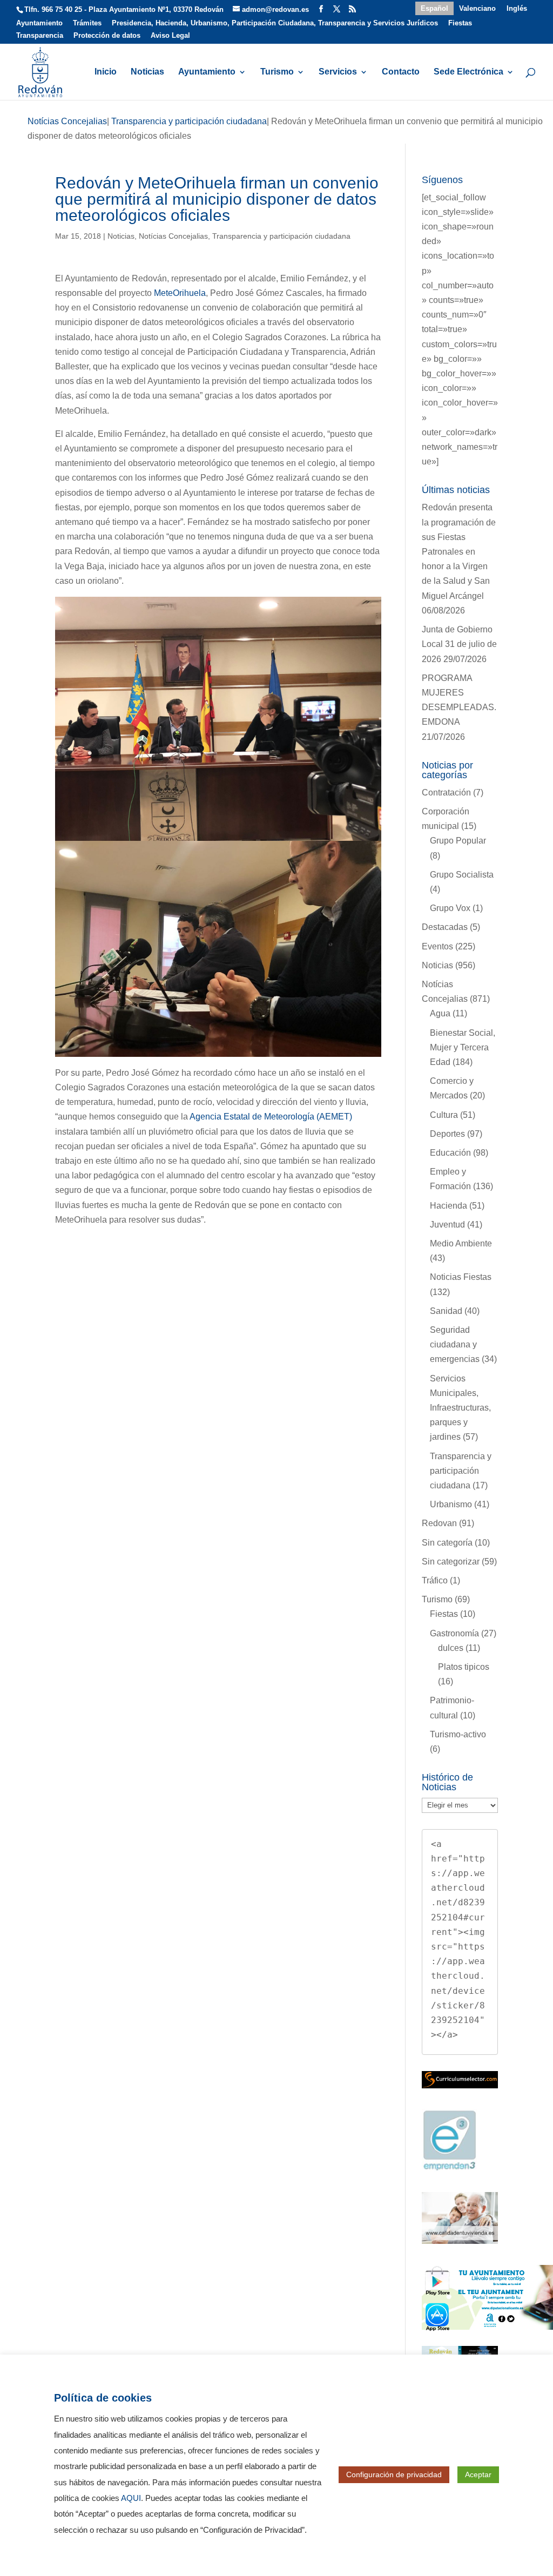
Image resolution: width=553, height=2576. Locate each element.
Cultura (444, 1115)
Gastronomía (454, 1633)
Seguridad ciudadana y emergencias (455, 1344)
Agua (440, 1013)
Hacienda (449, 1206)
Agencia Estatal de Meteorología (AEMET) (271, 1117)
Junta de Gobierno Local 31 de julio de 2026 (459, 644)
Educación (450, 1153)
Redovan (439, 1523)
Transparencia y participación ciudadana (281, 236)
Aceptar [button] (478, 2474)
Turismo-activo (458, 1734)
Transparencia (40, 36)
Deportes (447, 1134)
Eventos (437, 946)
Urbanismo (451, 1504)
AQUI (131, 2498)
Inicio (106, 72)
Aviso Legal (170, 36)
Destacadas (445, 927)
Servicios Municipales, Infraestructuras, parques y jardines (460, 1408)
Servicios (338, 72)
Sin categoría (447, 1543)
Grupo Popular (458, 841)
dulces (451, 1648)
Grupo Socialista (462, 875)
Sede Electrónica (468, 72)
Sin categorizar (451, 1562)
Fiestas (460, 23)
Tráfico (435, 1580)
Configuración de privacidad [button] (394, 2474)
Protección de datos (107, 36)
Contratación (446, 793)
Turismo (277, 72)
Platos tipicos (464, 1667)
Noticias (147, 72)
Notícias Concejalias (173, 236)
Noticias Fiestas (461, 1277)
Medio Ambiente (461, 1243)
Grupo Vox (450, 908)
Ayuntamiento (39, 23)
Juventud (447, 1225)
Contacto (401, 72)
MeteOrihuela (180, 293)
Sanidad (446, 1311)
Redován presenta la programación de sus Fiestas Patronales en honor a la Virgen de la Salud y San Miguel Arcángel (459, 551)
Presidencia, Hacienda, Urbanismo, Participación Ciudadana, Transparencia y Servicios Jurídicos (275, 23)
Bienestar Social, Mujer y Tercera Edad (463, 1047)
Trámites (87, 23)
